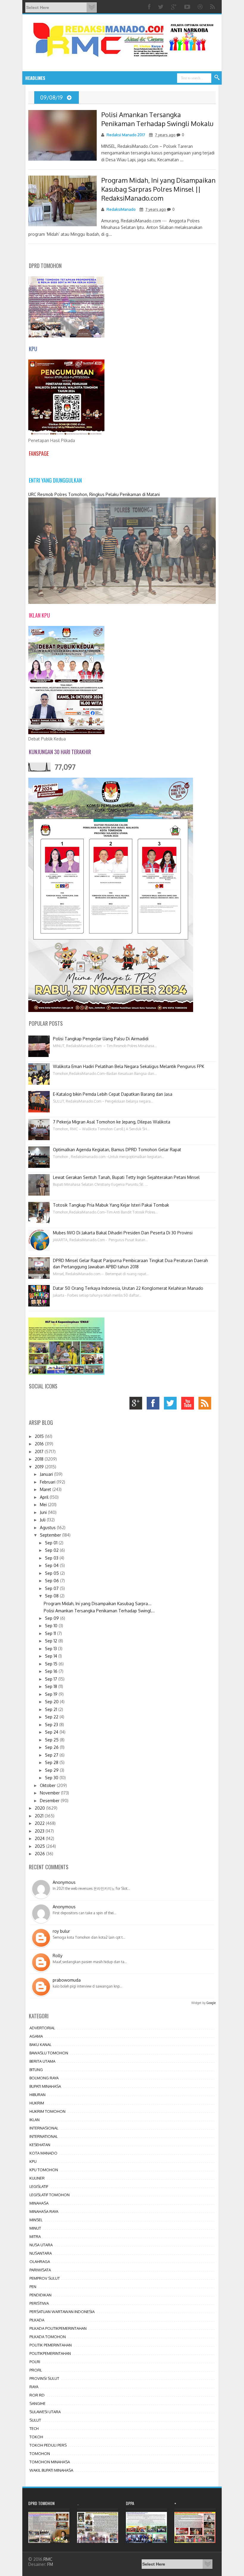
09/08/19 (52, 97)
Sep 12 (52, 1641)
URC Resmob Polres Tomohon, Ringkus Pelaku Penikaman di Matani (94, 494)
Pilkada (37, 2320)
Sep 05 (53, 1573)
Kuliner (37, 2178)
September (51, 1535)
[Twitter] (162, 7)
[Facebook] (150, 7)
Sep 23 (52, 1725)
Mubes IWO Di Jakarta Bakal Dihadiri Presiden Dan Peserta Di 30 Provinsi (123, 1233)
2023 (40, 1831)
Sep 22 (52, 1717)
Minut (35, 2228)
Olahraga (40, 2262)
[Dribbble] (201, 7)
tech (34, 2428)
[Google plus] (175, 7)
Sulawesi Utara (45, 2412)
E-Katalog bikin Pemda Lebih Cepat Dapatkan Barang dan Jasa (113, 1094)
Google (211, 2003)
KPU (33, 2161)
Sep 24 (52, 1732)
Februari (48, 1482)
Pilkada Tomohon (48, 2337)
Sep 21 (52, 1709)
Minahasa (39, 2203)
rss (206, 1405)
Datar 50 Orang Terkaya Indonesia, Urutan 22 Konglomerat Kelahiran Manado (128, 1288)
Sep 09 (53, 1618)
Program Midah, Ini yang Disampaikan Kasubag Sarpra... (98, 1604)
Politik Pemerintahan (51, 2345)
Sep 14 (52, 1656)
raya (34, 2387)
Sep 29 (52, 1770)
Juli (43, 1520)
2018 (40, 1459)
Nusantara (41, 2253)
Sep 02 (52, 1550)
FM (50, 2564)
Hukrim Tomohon (47, 2111)
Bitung (36, 2070)
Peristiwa (39, 2303)
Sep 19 (52, 1694)
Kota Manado (43, 2153)
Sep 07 (52, 1588)
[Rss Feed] (213, 7)
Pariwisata (40, 2270)
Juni (44, 1512)
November (50, 1793)
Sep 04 (52, 1565)
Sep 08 (52, 1596)
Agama (36, 2036)
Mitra (35, 2236)
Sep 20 (52, 1702)
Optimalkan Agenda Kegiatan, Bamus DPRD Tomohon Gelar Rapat (117, 1150)
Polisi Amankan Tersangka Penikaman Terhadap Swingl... (99, 1611)
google (137, 1405)
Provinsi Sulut (44, 2378)
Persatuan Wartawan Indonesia (62, 2312)
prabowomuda (67, 1980)
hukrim (37, 2103)
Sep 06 (53, 1581)
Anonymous (64, 1882)
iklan (35, 2120)
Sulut (35, 2420)
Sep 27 (52, 1755)
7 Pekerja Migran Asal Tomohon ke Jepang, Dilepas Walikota (112, 1122)
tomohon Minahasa (50, 2462)
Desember (50, 1801)
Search (217, 78)
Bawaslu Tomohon (49, 2053)
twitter (172, 1405)
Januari (47, 1474)
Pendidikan (40, 2295)
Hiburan (37, 2095)
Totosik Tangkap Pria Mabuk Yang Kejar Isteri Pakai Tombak (111, 1205)
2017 (40, 1451)
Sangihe (37, 2403)
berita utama (42, 2061)
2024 (40, 1838)
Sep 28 (52, 1762)
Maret (46, 1489)
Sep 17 (52, 1679)
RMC (48, 2559)
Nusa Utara (41, 2245)
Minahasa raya (44, 2211)
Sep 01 (52, 1543)
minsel (36, 2220)
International (44, 2136)
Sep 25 (52, 1740)
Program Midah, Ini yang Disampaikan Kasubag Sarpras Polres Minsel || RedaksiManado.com (158, 189)
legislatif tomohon (50, 2195)
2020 (40, 1808)
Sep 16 (52, 1671)
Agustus (48, 1528)
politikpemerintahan (50, 2353)
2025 (40, 1846)
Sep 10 (52, 1626)
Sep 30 (52, 1778)
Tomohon (40, 2453)
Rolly (58, 1956)
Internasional (44, 2128)
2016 (40, 1444)
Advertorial (42, 2028)
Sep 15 (52, 1664)
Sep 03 (52, 1558)
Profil (36, 2370)
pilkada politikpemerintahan (58, 2328)
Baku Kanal (40, 2045)
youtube (189, 1405)
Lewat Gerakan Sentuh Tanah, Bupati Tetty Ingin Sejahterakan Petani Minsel (126, 1177)
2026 (40, 1854)
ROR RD (37, 2395)
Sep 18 (52, 1686)
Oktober (48, 1785)
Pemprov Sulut (45, 2278)
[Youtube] (188, 7)
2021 (40, 1816)
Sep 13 (51, 1649)
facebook (155, 1405)
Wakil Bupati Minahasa (51, 2470)
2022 (40, 1823)
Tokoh (36, 2437)
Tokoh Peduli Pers (48, 2445)
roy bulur (61, 1931)
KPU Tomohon (44, 2170)
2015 (40, 1436)
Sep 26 (52, 1747)
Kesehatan (40, 2145)
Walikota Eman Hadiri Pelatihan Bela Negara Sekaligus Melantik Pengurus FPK (129, 1066)
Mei (44, 1505)
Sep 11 (51, 1633)
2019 (40, 1467)
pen (33, 2287)
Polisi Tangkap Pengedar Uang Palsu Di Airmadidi (101, 1039)
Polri (35, 2362)
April (45, 1497)
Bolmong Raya (44, 2078)
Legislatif (39, 2186)
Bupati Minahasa (45, 2086)
